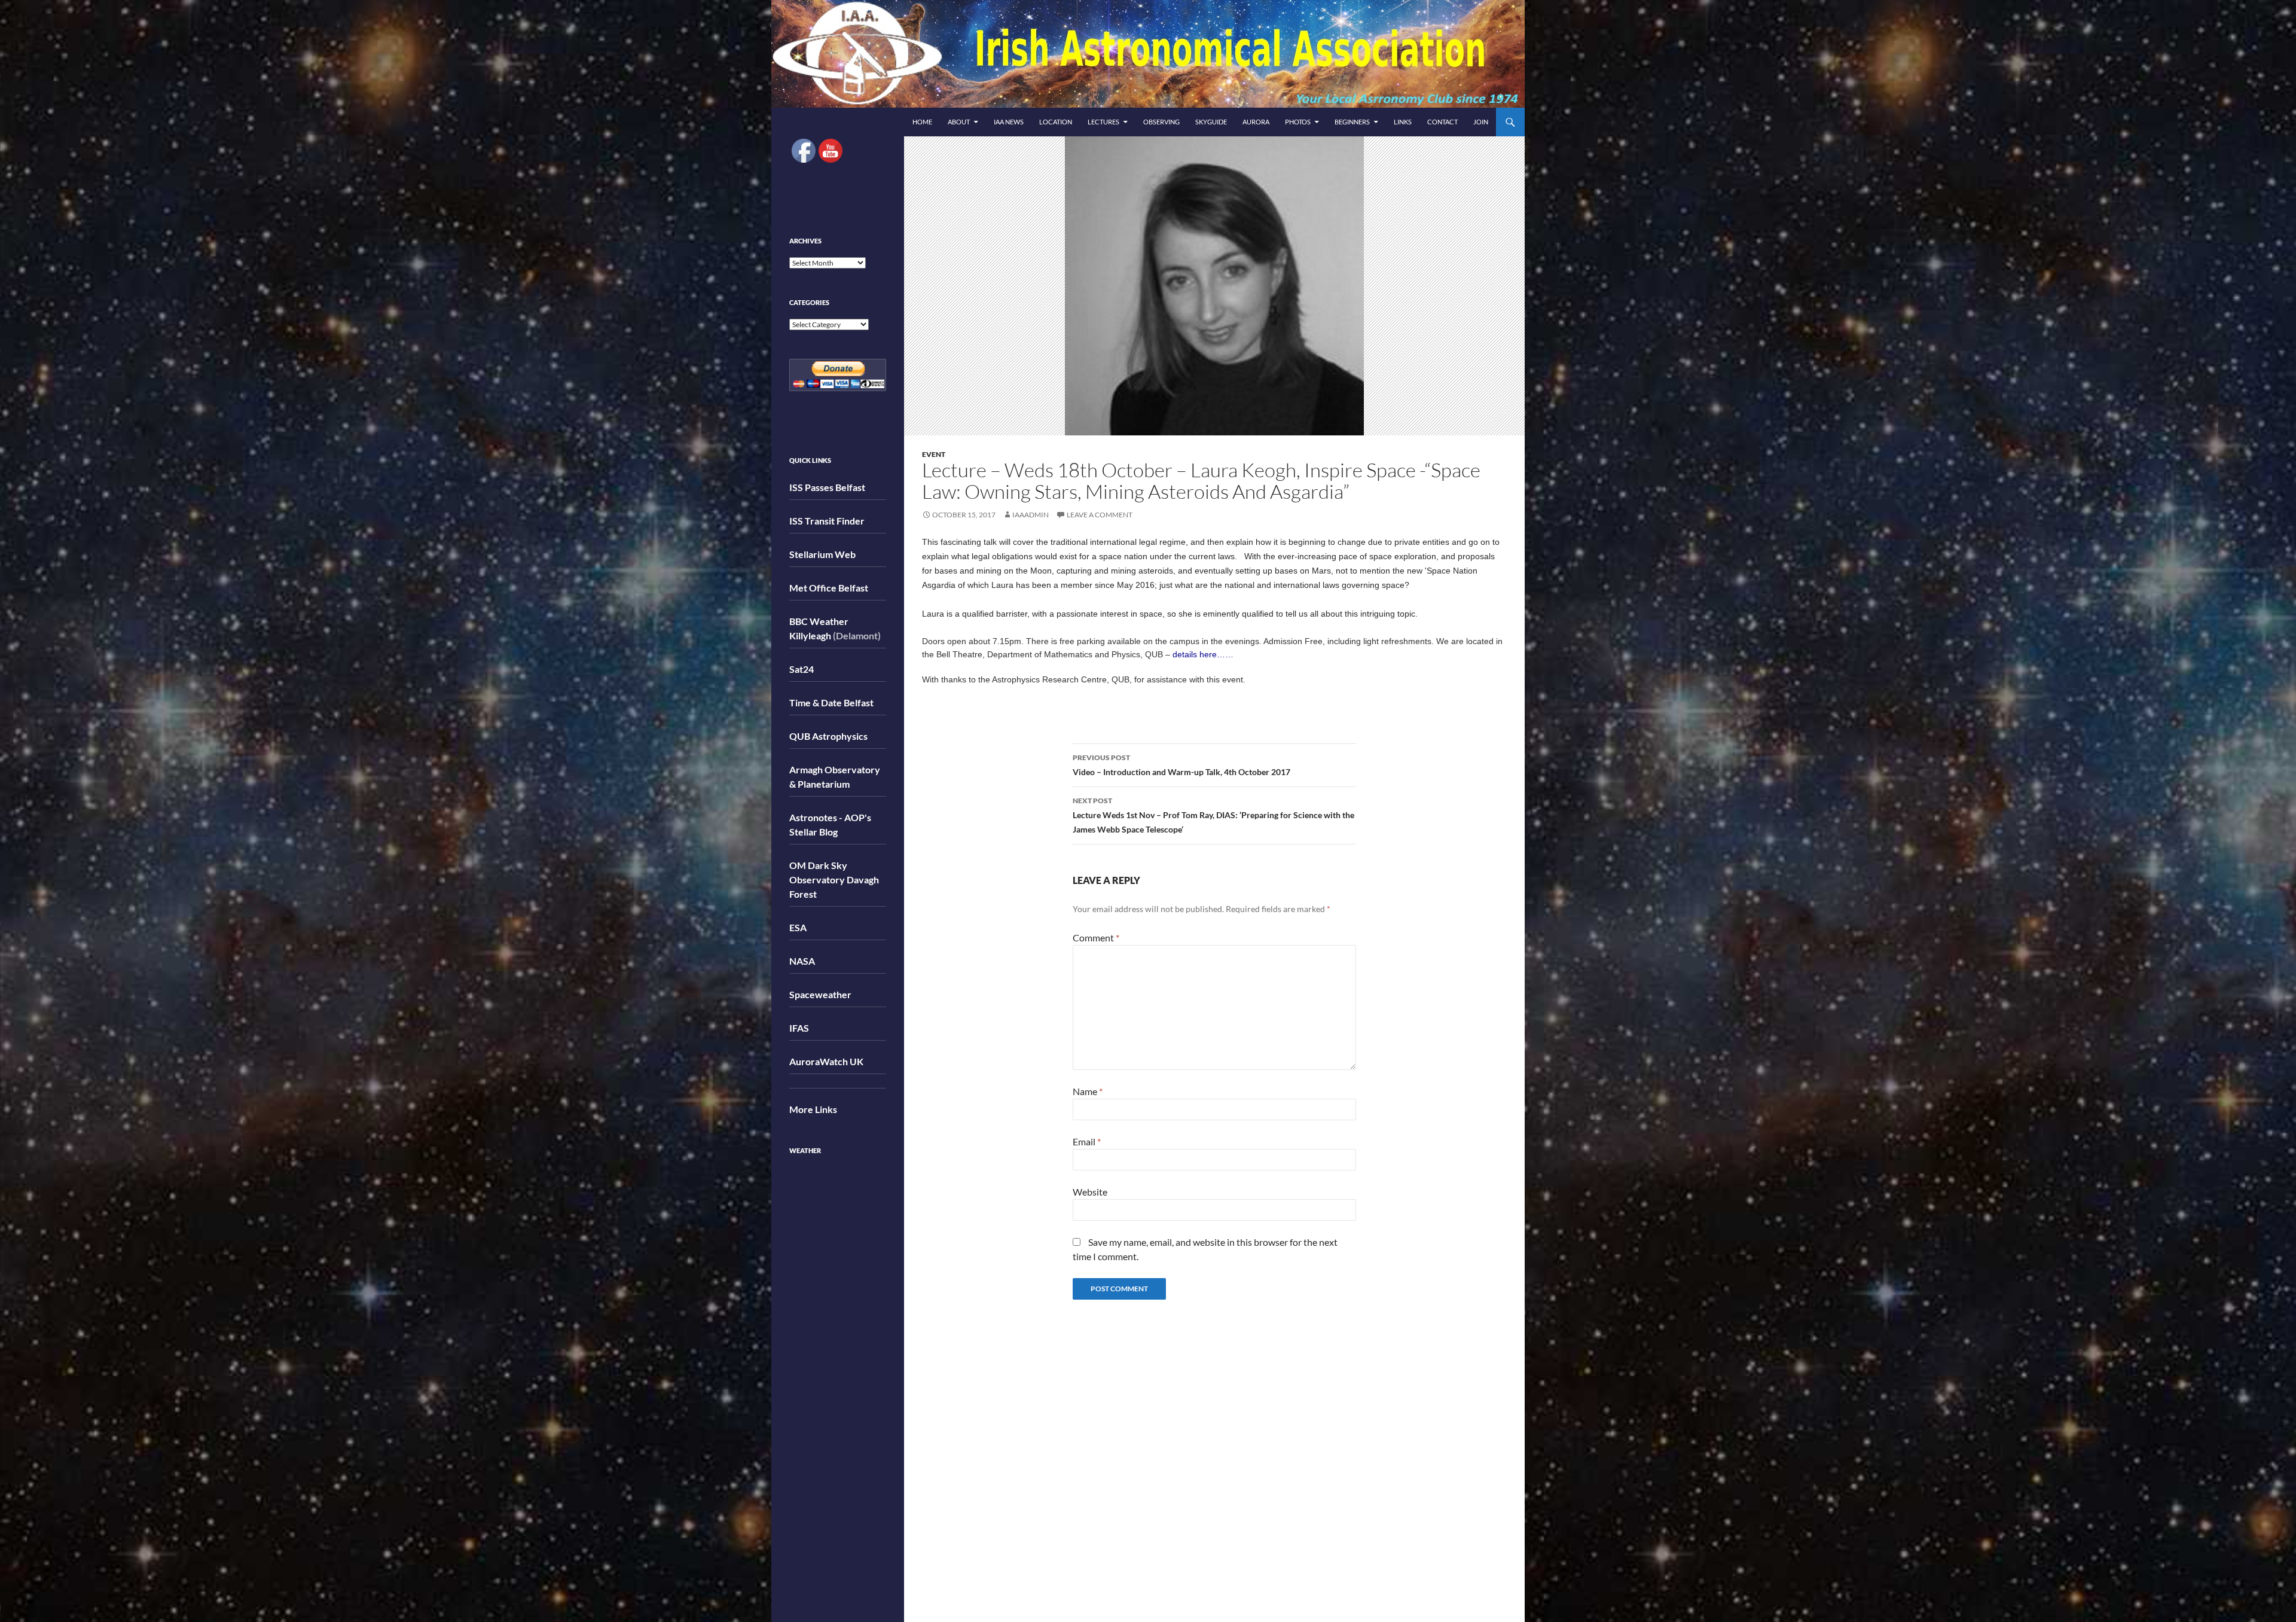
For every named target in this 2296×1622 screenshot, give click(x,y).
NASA (802, 961)
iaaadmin (1031, 515)
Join (1481, 122)
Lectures (1103, 122)
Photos (1298, 122)
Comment (1096, 937)
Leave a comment (1100, 515)
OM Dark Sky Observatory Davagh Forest (834, 879)
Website (1090, 1192)
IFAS (799, 1028)
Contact (1442, 122)
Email (1087, 1141)
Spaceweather (820, 994)
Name (1088, 1091)
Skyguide (1211, 122)
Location (1056, 122)
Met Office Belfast (829, 588)
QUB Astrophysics (828, 736)
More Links (813, 1109)
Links (1403, 122)
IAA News (1009, 122)
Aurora (1256, 122)
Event (934, 454)
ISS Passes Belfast (827, 487)
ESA (798, 927)
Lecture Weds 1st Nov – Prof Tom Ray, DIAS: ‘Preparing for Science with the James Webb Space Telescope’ (1213, 815)
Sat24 (802, 669)
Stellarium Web (822, 554)
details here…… (1203, 654)
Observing (1161, 122)
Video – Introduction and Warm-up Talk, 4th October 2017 (1181, 765)
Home (922, 122)
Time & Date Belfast (831, 702)
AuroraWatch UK (826, 1061)
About (959, 122)
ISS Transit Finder (827, 521)
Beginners (1352, 122)
